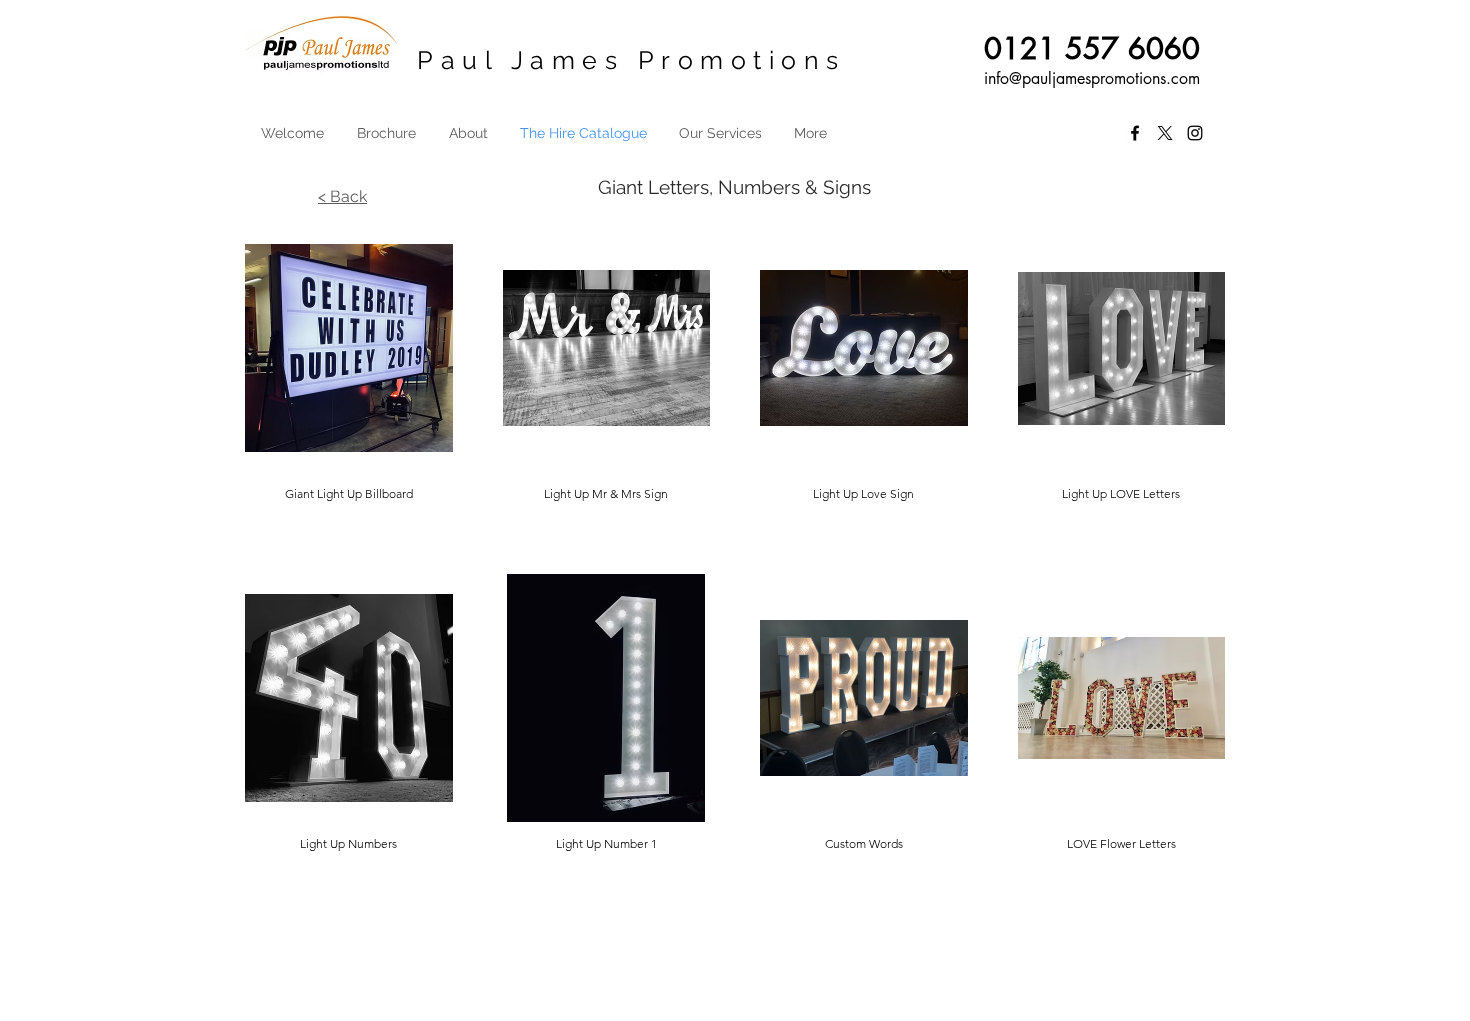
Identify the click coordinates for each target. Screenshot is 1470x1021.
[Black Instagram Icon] (1195, 133)
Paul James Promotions (631, 60)
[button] (349, 374)
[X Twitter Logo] (1165, 133)
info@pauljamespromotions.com (1092, 78)
